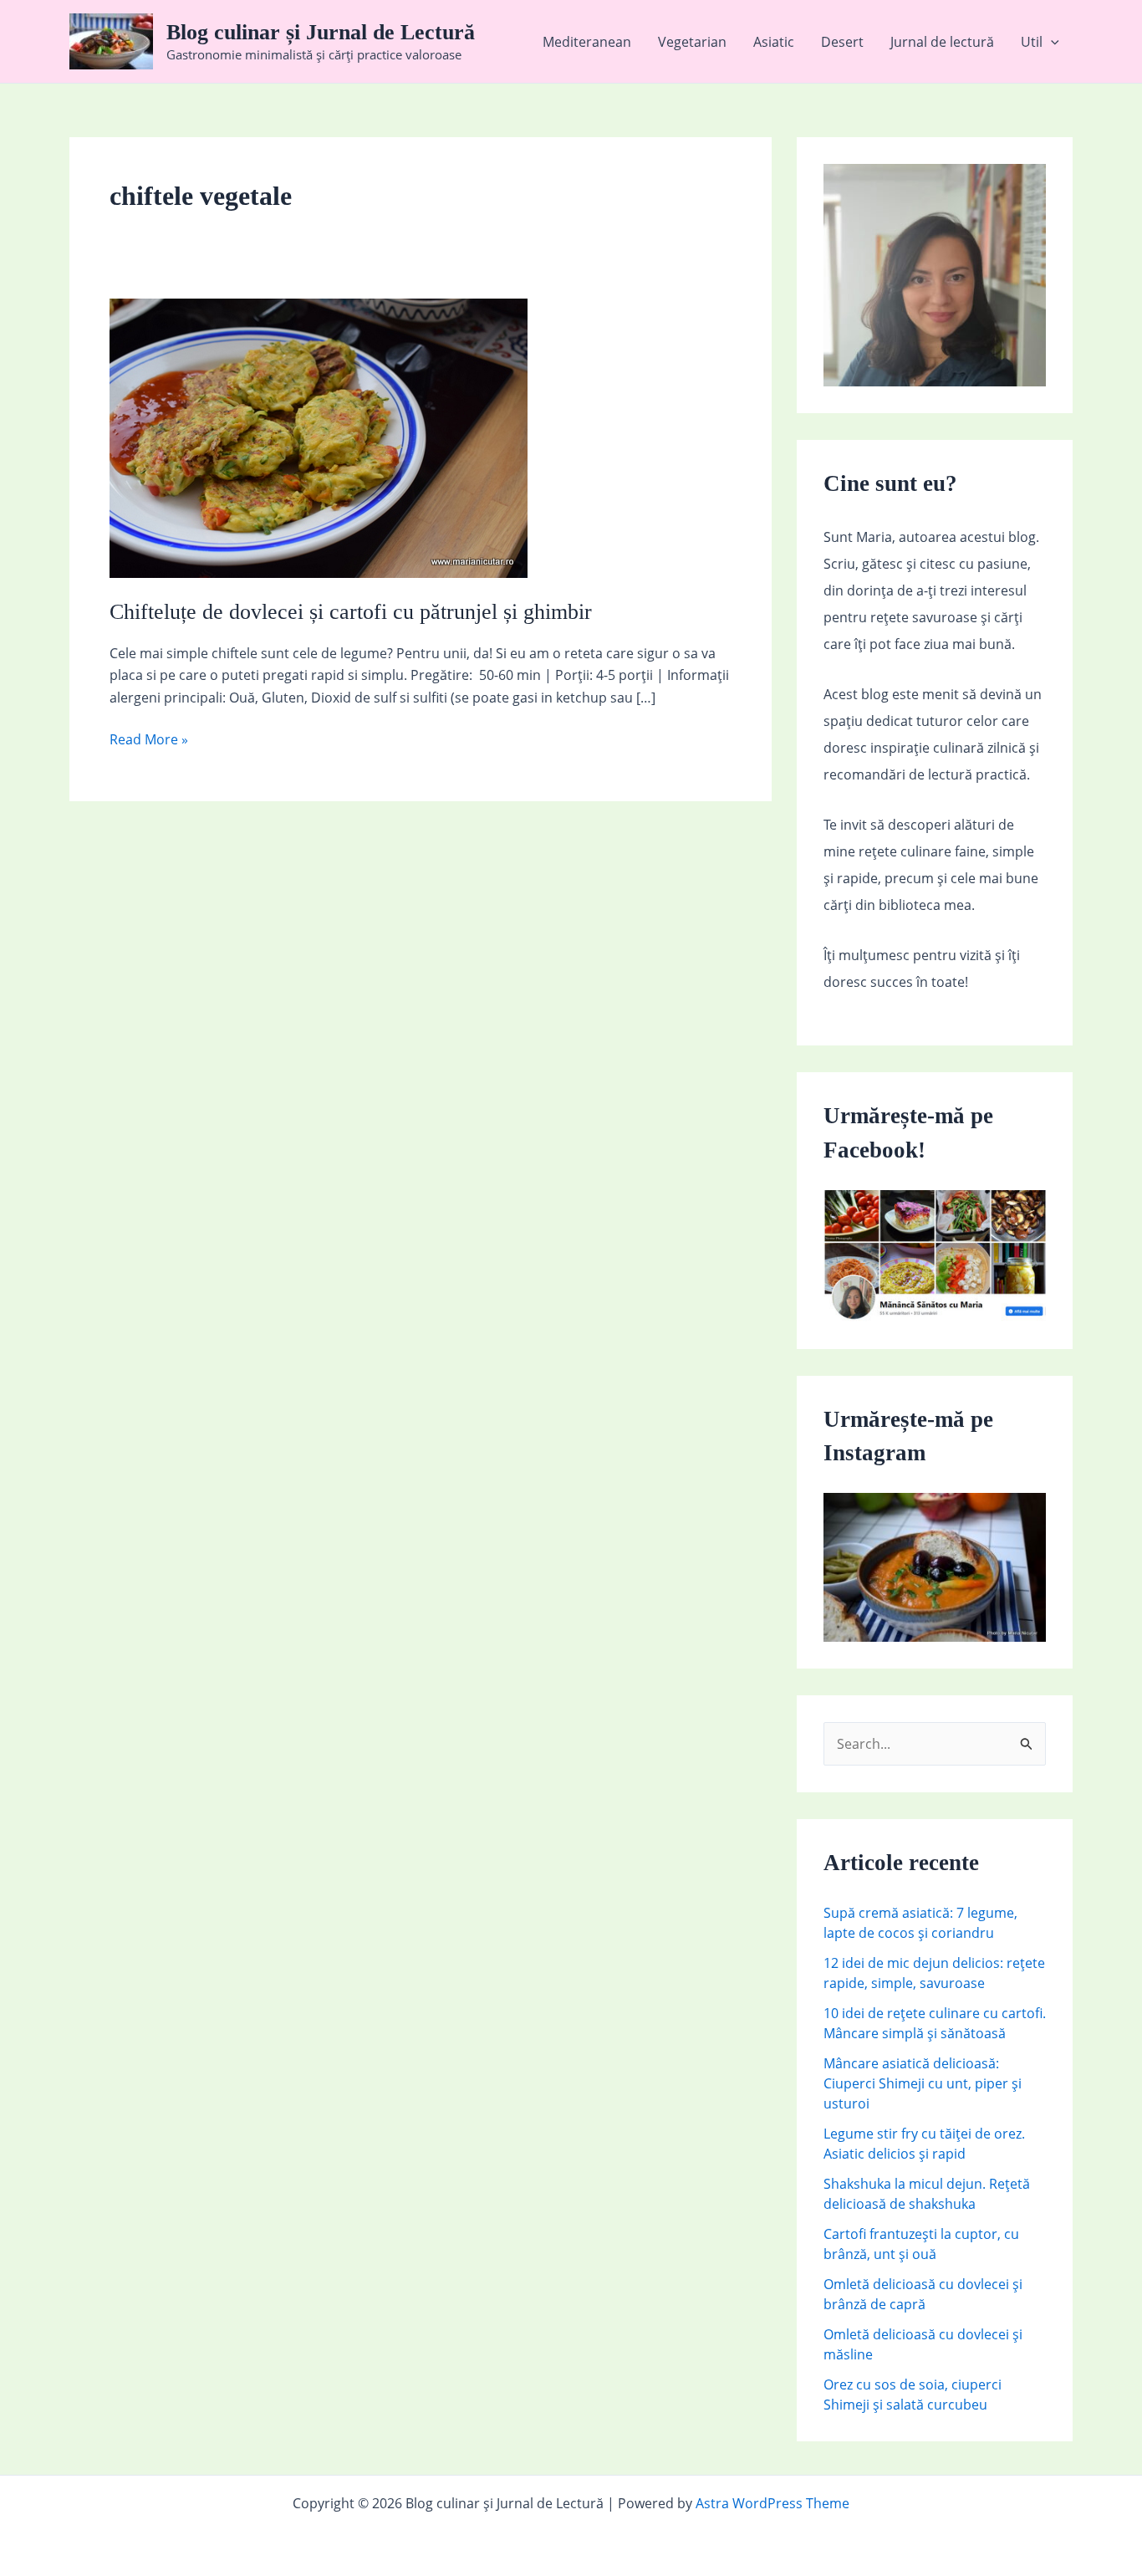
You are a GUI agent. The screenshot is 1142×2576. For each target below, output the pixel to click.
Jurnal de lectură (942, 42)
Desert (842, 42)
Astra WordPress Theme (772, 2503)
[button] (1051, 42)
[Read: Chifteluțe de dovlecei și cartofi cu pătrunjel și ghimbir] (319, 437)
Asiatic (774, 42)
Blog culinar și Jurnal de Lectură (321, 32)
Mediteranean (587, 42)
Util (1032, 42)
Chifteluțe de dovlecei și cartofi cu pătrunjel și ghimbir (351, 612)
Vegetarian (692, 42)
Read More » (149, 740)
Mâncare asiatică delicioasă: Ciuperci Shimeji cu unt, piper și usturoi (923, 2083)
